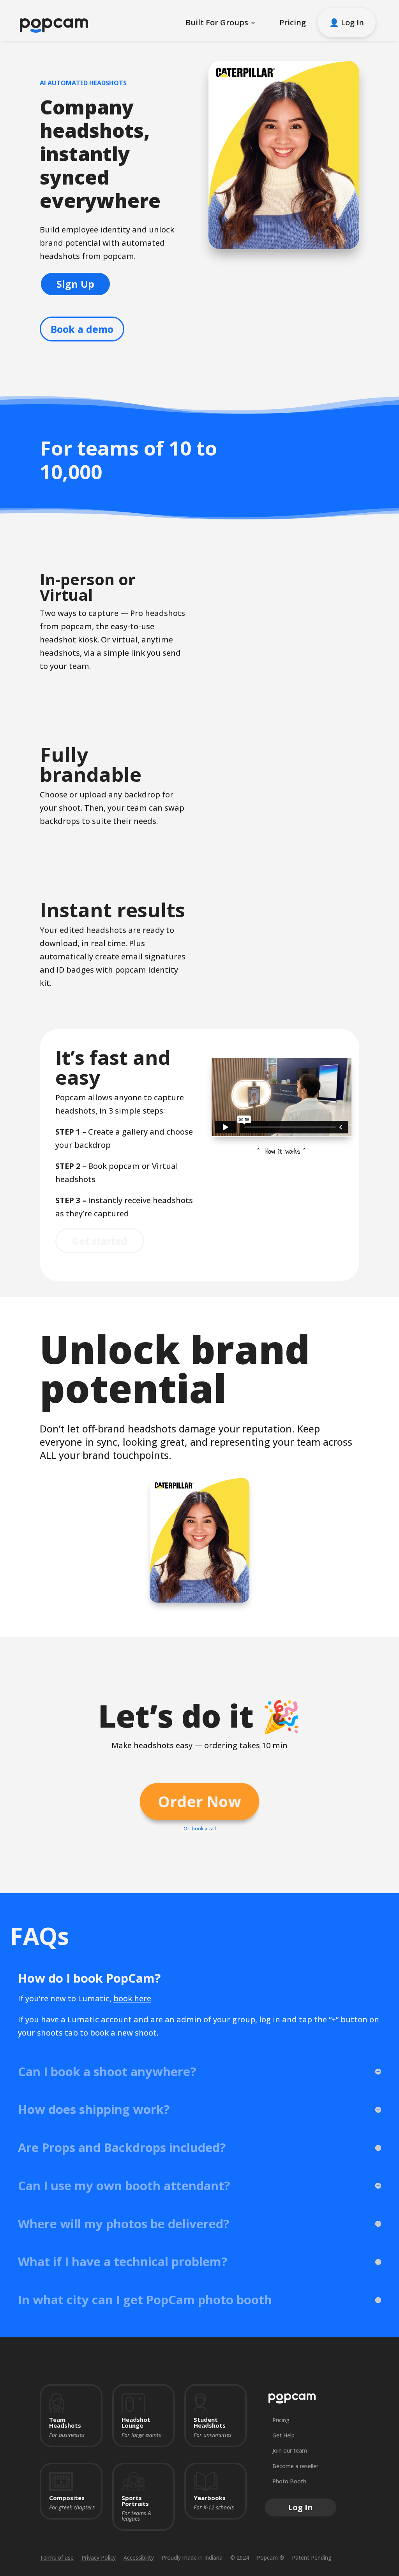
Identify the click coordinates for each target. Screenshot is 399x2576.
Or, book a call (200, 1829)
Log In (300, 2507)
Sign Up (75, 284)
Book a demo (82, 329)
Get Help (283, 2435)
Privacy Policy (99, 2558)
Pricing (293, 22)
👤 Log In (347, 22)
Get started (100, 1241)
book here (132, 1998)
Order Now (199, 1801)
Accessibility (139, 2558)
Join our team (290, 2450)
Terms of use (57, 2558)
